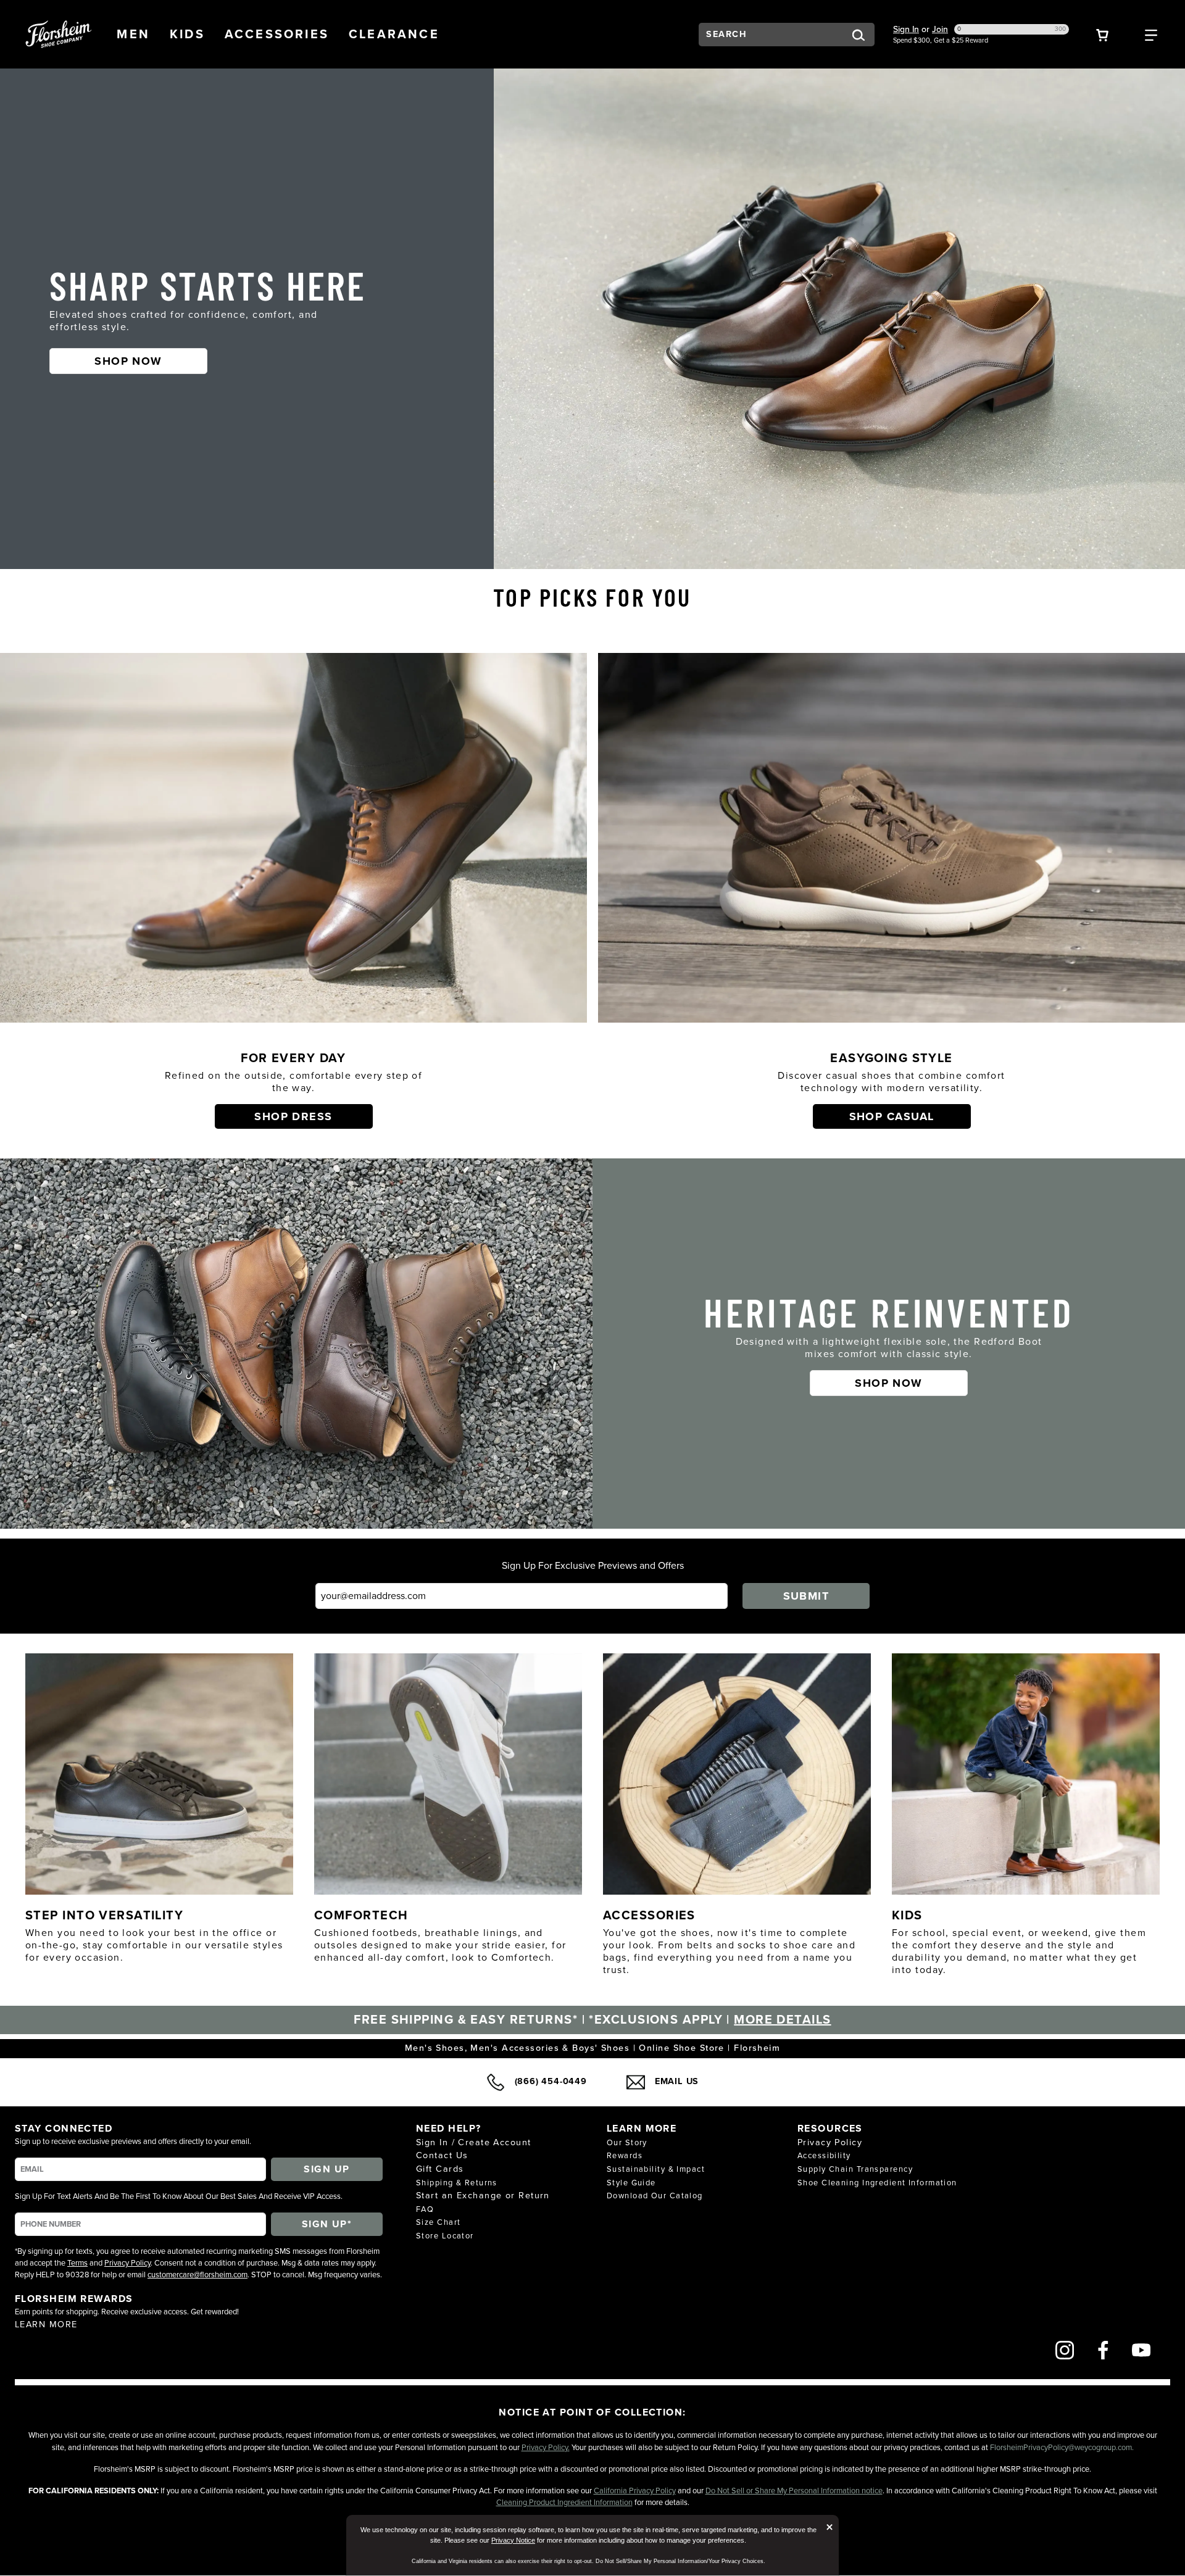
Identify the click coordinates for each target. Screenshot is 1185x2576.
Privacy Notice (513, 2540)
